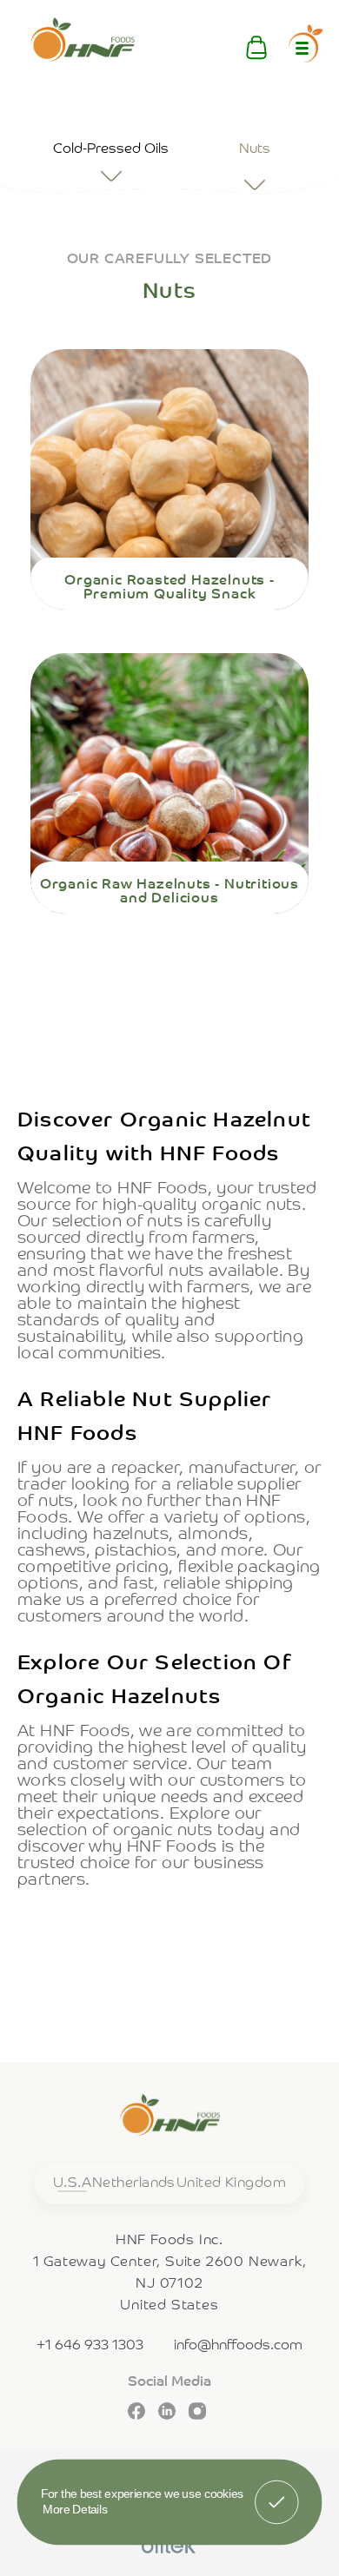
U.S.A (72, 2183)
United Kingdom (232, 2183)
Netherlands (134, 2183)
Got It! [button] (277, 2490)
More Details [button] (75, 2509)
